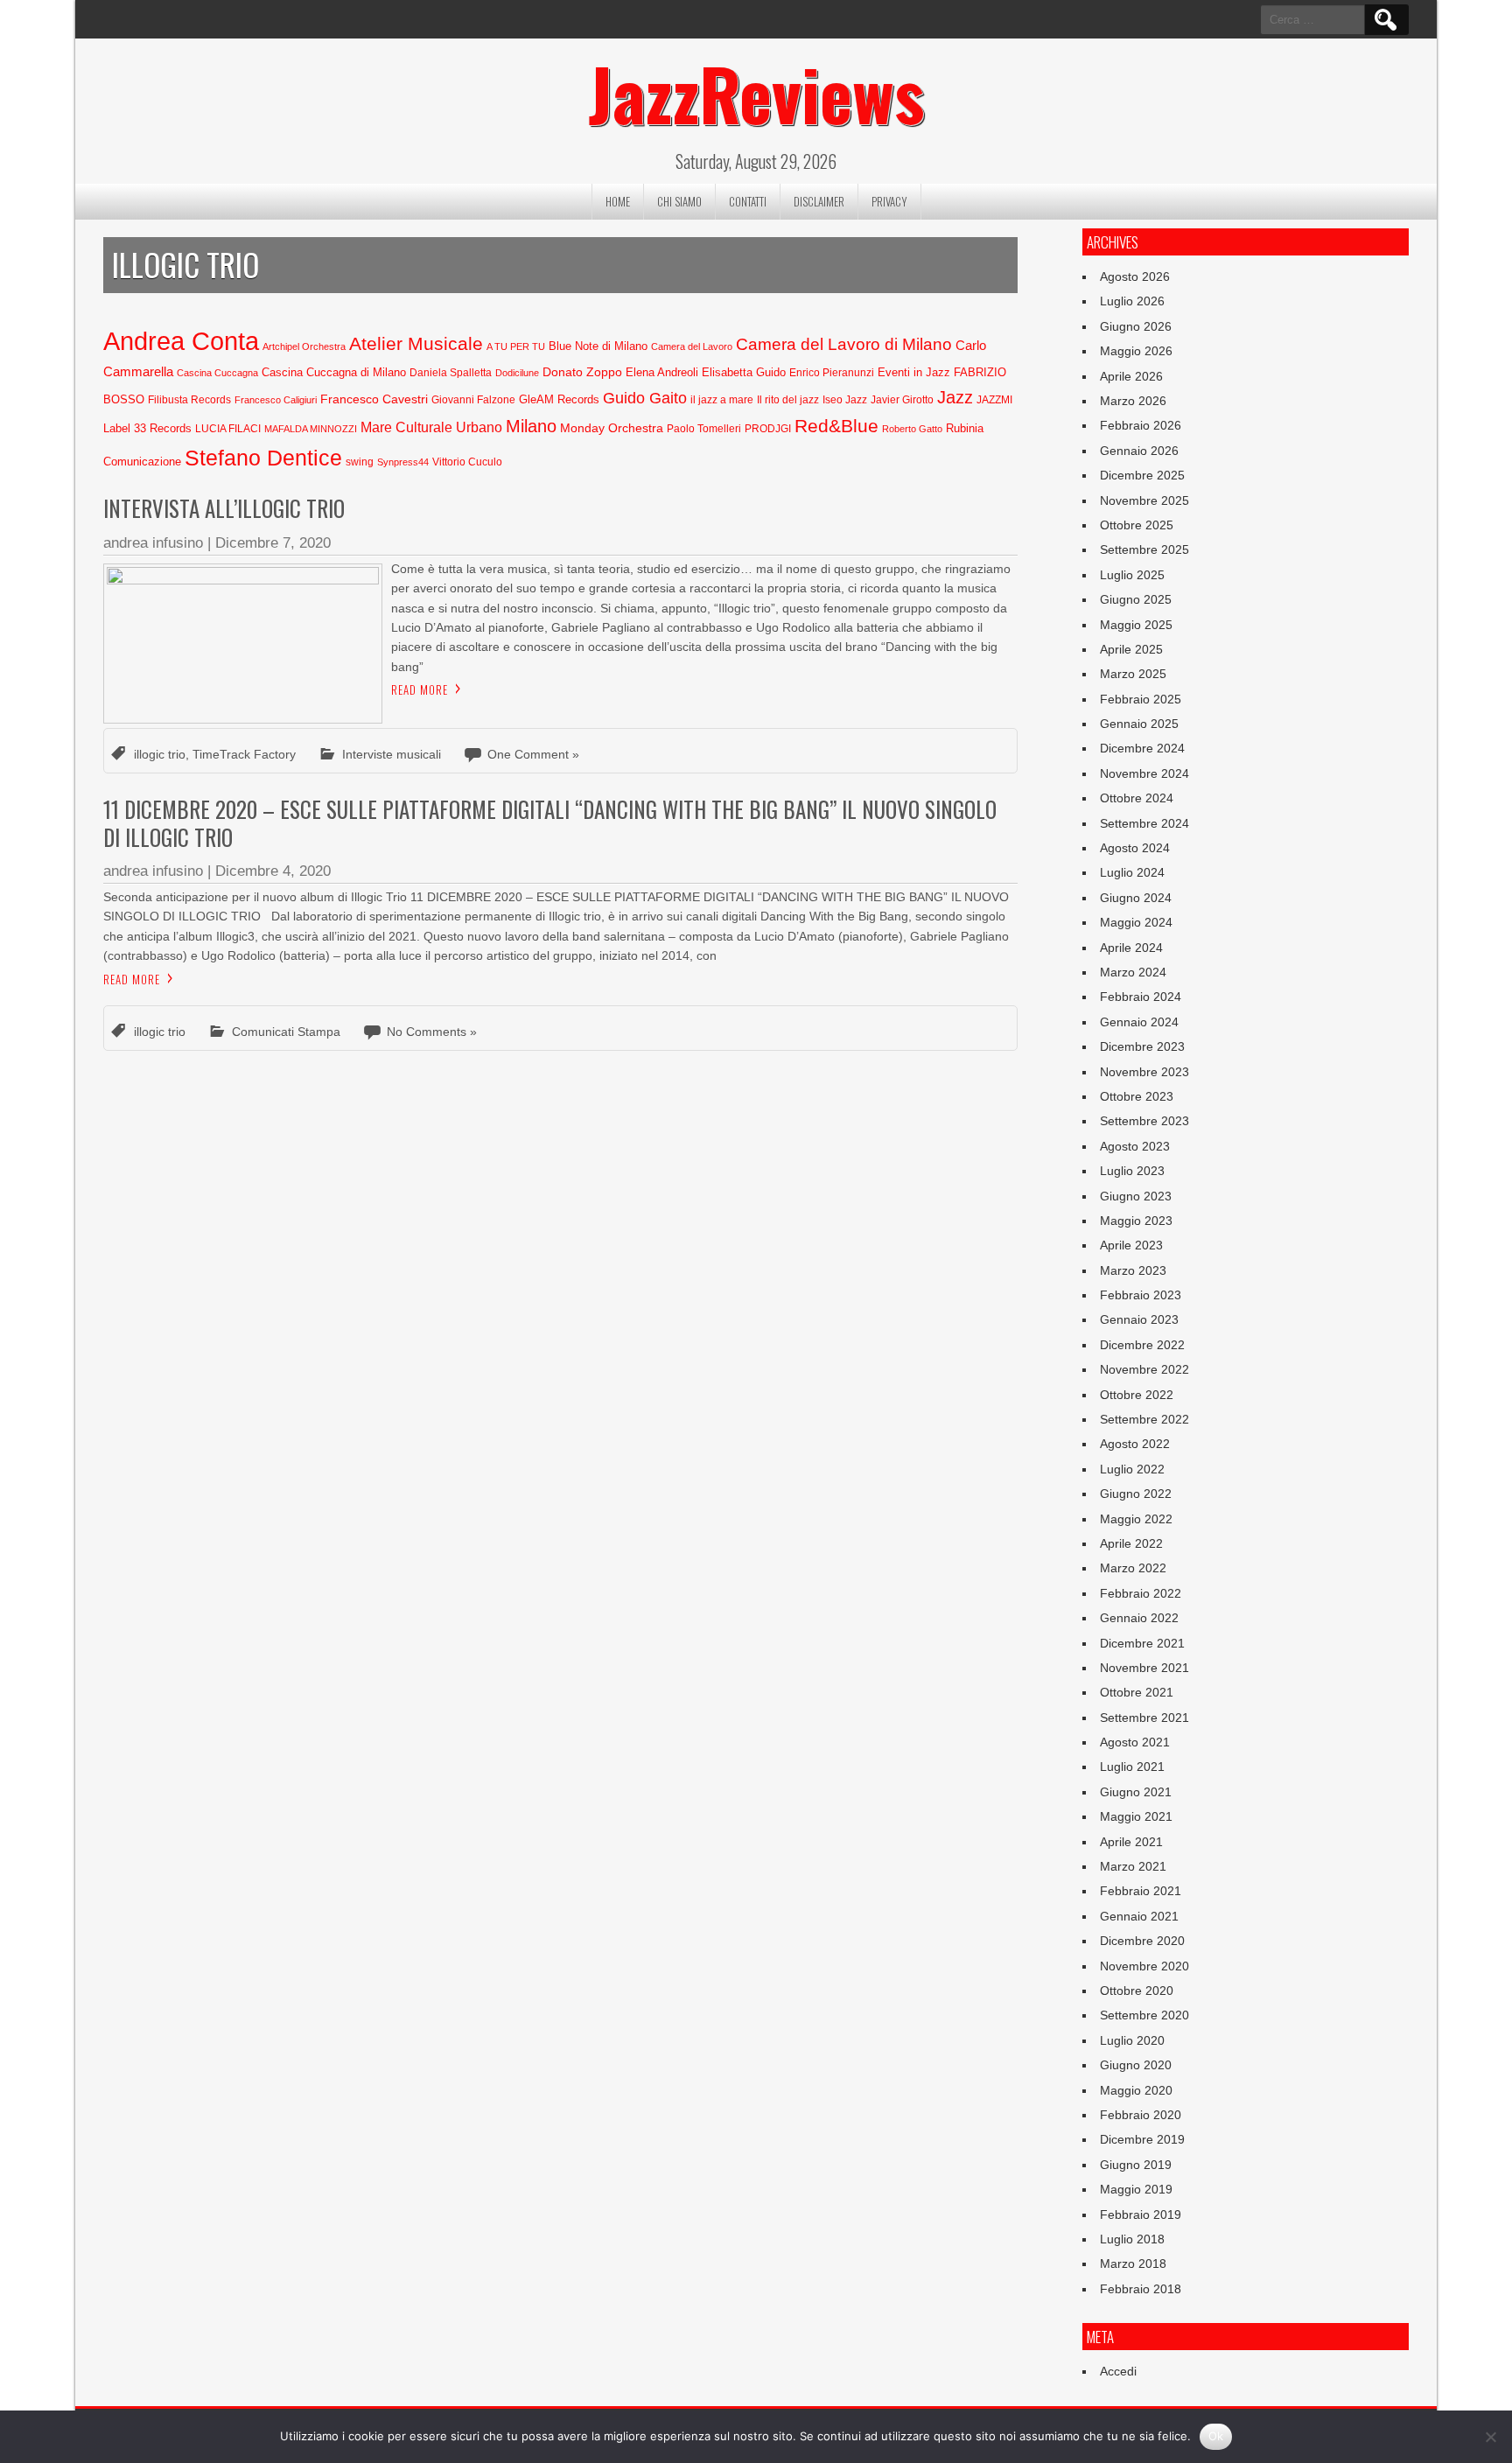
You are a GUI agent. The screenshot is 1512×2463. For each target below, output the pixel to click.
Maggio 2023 (1136, 1221)
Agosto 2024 (1135, 848)
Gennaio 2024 (1139, 1022)
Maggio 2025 (1136, 625)
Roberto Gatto (912, 429)
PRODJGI (768, 429)
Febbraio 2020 (1141, 2115)
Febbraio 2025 (1141, 699)
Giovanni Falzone (473, 400)
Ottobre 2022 (1137, 1395)
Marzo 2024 (1133, 972)
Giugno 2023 (1136, 1196)
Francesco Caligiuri (276, 400)
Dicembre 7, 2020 (273, 543)
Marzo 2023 (1133, 1270)
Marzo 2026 (1133, 401)
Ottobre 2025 (1137, 525)
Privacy (889, 201)
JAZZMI (994, 400)
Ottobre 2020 (1137, 1991)
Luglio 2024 (1132, 872)
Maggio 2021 (1136, 1816)
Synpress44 (403, 462)
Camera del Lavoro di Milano (844, 344)
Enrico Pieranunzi (832, 373)
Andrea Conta (181, 341)
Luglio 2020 (1132, 2040)
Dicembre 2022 (1142, 1345)
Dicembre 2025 (1142, 475)
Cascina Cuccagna (217, 373)
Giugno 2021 (1136, 1792)
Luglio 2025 (1132, 575)
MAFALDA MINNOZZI (311, 429)
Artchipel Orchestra (304, 346)
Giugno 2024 (1136, 898)
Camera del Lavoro (692, 346)
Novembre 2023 (1144, 1072)
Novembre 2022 (1144, 1369)
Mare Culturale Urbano (431, 427)
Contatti (748, 201)
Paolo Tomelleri (704, 429)
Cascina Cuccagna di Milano (334, 372)
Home (618, 201)
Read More (420, 689)
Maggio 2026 (1136, 351)
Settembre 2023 (1144, 1121)
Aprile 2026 (1131, 376)
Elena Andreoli (662, 372)
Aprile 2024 (1131, 948)
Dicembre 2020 (1142, 1941)
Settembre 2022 (1144, 1419)
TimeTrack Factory (244, 754)
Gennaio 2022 (1139, 1618)
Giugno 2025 (1136, 599)
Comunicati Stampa (286, 1032)
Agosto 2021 (1135, 1742)
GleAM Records (559, 399)
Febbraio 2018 (1141, 2289)
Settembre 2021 (1144, 1718)
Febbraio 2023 (1141, 1295)
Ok (1216, 2436)
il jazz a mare (722, 400)
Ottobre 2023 (1137, 1096)
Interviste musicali (392, 754)
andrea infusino (153, 543)
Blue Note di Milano (598, 346)
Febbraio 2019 (1141, 2215)
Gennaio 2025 (1139, 724)
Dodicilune (517, 373)
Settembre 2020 (1144, 2015)
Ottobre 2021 (1137, 1692)
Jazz (955, 397)
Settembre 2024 (1144, 823)
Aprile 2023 (1131, 1245)
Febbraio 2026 (1141, 425)
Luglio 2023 (1132, 1171)
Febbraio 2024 (1141, 997)
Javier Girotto (902, 400)
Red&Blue (836, 426)
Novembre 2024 (1144, 773)
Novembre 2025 (1144, 500)
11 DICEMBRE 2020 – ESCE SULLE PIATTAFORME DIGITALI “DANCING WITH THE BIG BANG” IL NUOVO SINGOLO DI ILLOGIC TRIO (550, 822)
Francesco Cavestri (374, 399)
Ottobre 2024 (1137, 798)
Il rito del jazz (788, 400)
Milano (531, 426)
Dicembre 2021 (1142, 1643)
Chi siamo (679, 201)
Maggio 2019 (1136, 2189)
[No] (1490, 2437)
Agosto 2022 (1135, 1444)
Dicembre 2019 (1142, 2139)
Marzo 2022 (1133, 1568)
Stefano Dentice (263, 458)
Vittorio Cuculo (467, 462)
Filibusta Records (189, 400)
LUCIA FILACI (228, 429)
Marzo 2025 (1133, 674)
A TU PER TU (516, 346)
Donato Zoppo (582, 372)
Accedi (1118, 2371)
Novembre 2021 (1144, 1668)
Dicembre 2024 (1142, 748)
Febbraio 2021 (1141, 1891)
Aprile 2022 (1131, 1543)
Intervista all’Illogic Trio (224, 508)
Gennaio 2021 (1139, 1916)
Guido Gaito (645, 398)
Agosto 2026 (1135, 276)
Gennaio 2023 (1139, 1319)
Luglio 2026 (1132, 301)
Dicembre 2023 (1142, 1046)
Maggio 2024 (1136, 922)
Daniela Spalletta (451, 373)
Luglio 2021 (1132, 1767)
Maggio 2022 (1136, 1519)
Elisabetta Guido (744, 372)
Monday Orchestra (612, 428)
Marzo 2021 (1133, 1866)
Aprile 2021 (1131, 1842)
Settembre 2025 (1144, 549)
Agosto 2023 (1135, 1146)
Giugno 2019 (1136, 2165)
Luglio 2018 (1132, 2239)
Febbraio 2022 (1141, 1593)
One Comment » (533, 754)
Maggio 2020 (1136, 2090)
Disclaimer (819, 201)
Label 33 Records (147, 428)
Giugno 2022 (1136, 1494)
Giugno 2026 (1136, 326)
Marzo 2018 (1133, 2264)
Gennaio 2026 (1139, 451)
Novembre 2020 (1144, 1966)
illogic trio (160, 754)
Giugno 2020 (1136, 2065)
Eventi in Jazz (914, 372)
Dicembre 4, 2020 (273, 871)
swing (360, 462)
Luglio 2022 (1132, 1469)
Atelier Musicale (416, 343)
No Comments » (432, 1032)
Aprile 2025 (1131, 649)
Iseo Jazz (845, 400)
